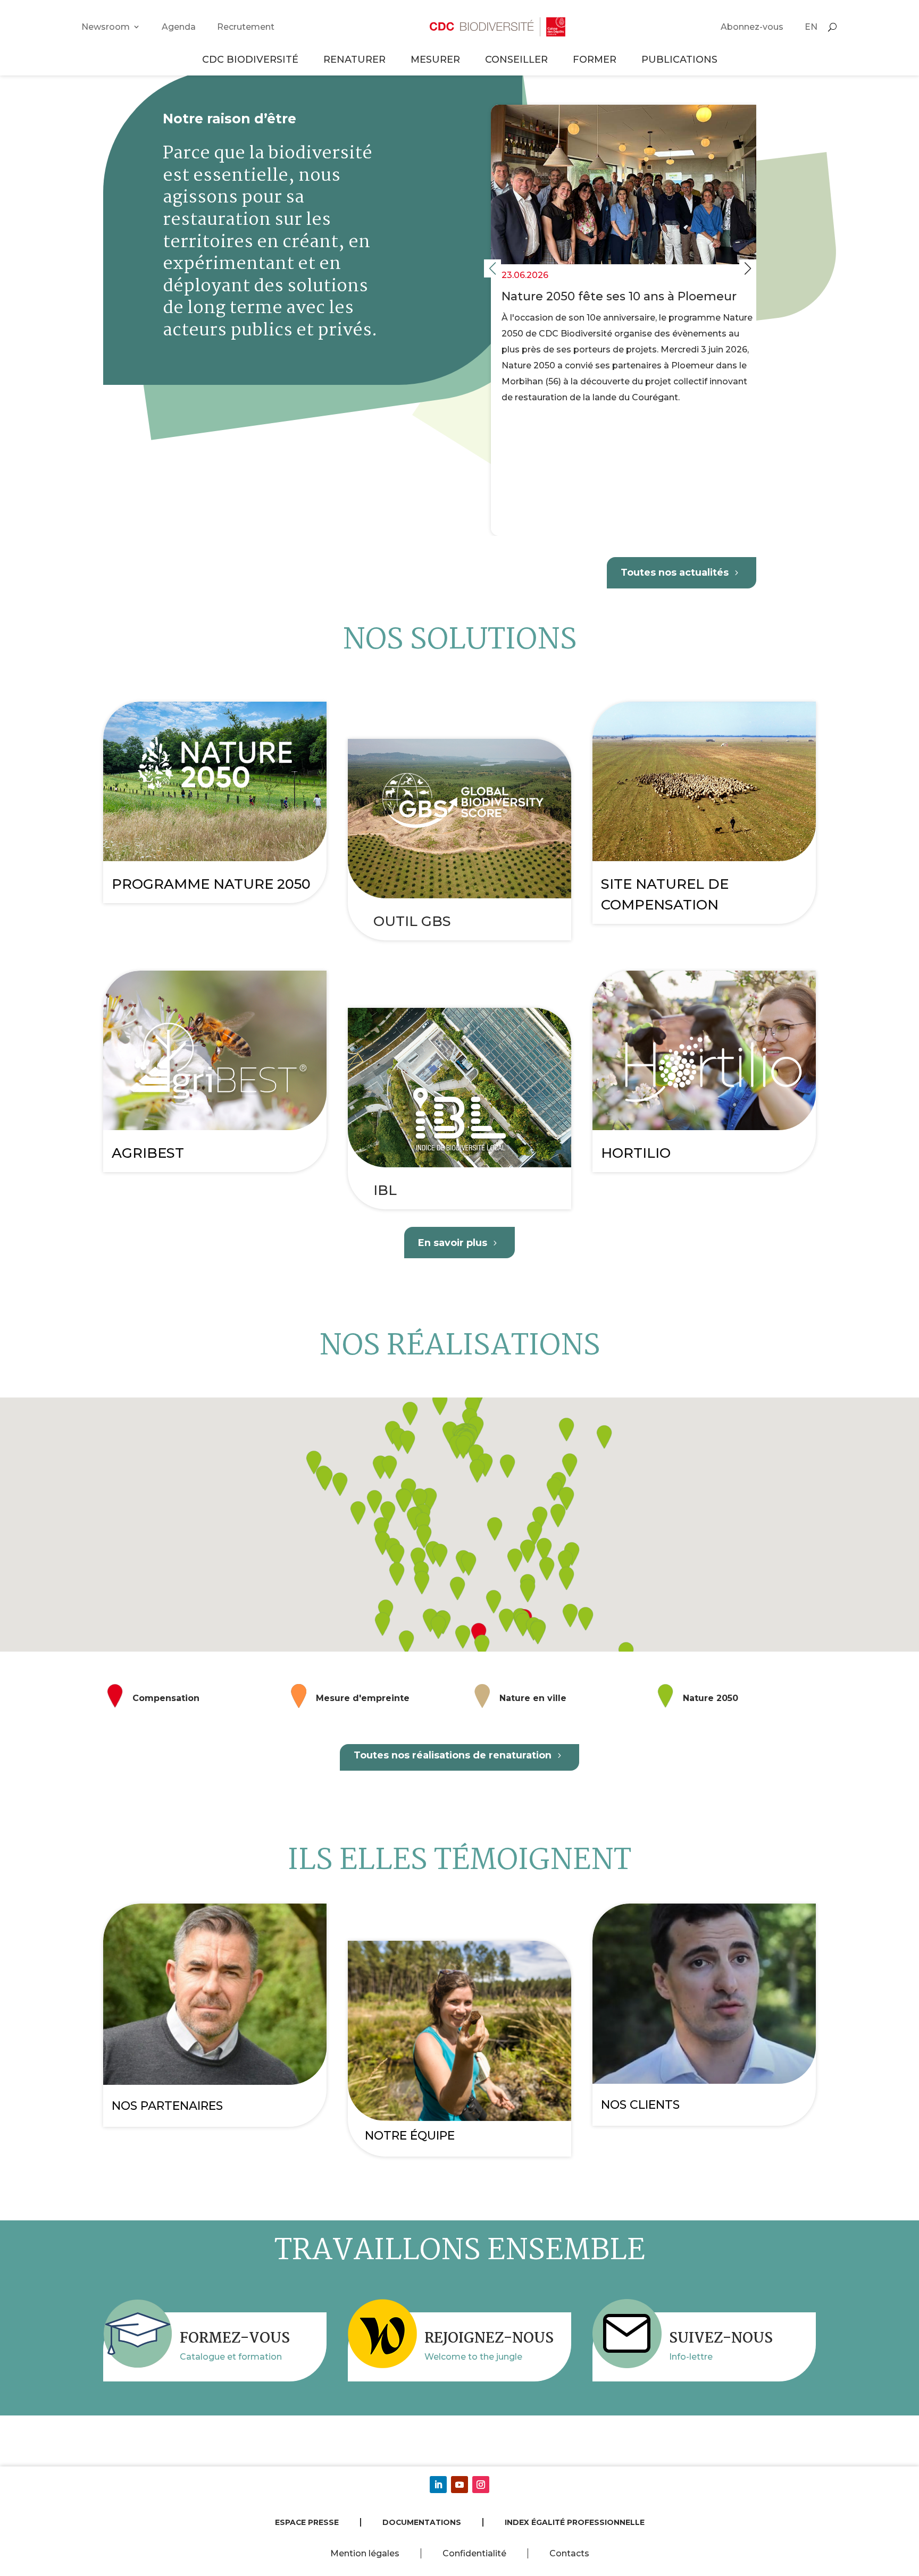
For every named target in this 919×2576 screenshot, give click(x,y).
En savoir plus (453, 1243)
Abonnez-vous (752, 27)
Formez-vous (235, 2339)
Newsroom (106, 27)
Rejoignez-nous (489, 2339)
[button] (748, 268)
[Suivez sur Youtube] (459, 2485)
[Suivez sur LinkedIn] (438, 2485)
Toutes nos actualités (675, 572)
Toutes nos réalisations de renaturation (453, 1755)
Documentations (422, 2522)
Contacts (569, 2553)
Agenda (179, 27)
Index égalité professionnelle (575, 2522)
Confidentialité (474, 2553)
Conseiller (516, 59)
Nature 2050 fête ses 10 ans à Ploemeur (620, 320)
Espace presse (307, 2522)
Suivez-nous (721, 2339)
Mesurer (435, 59)
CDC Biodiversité (250, 59)
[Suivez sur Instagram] (481, 2485)
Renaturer (354, 59)
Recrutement (246, 27)
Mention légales (365, 2553)
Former (595, 59)
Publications (679, 59)
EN (811, 27)
